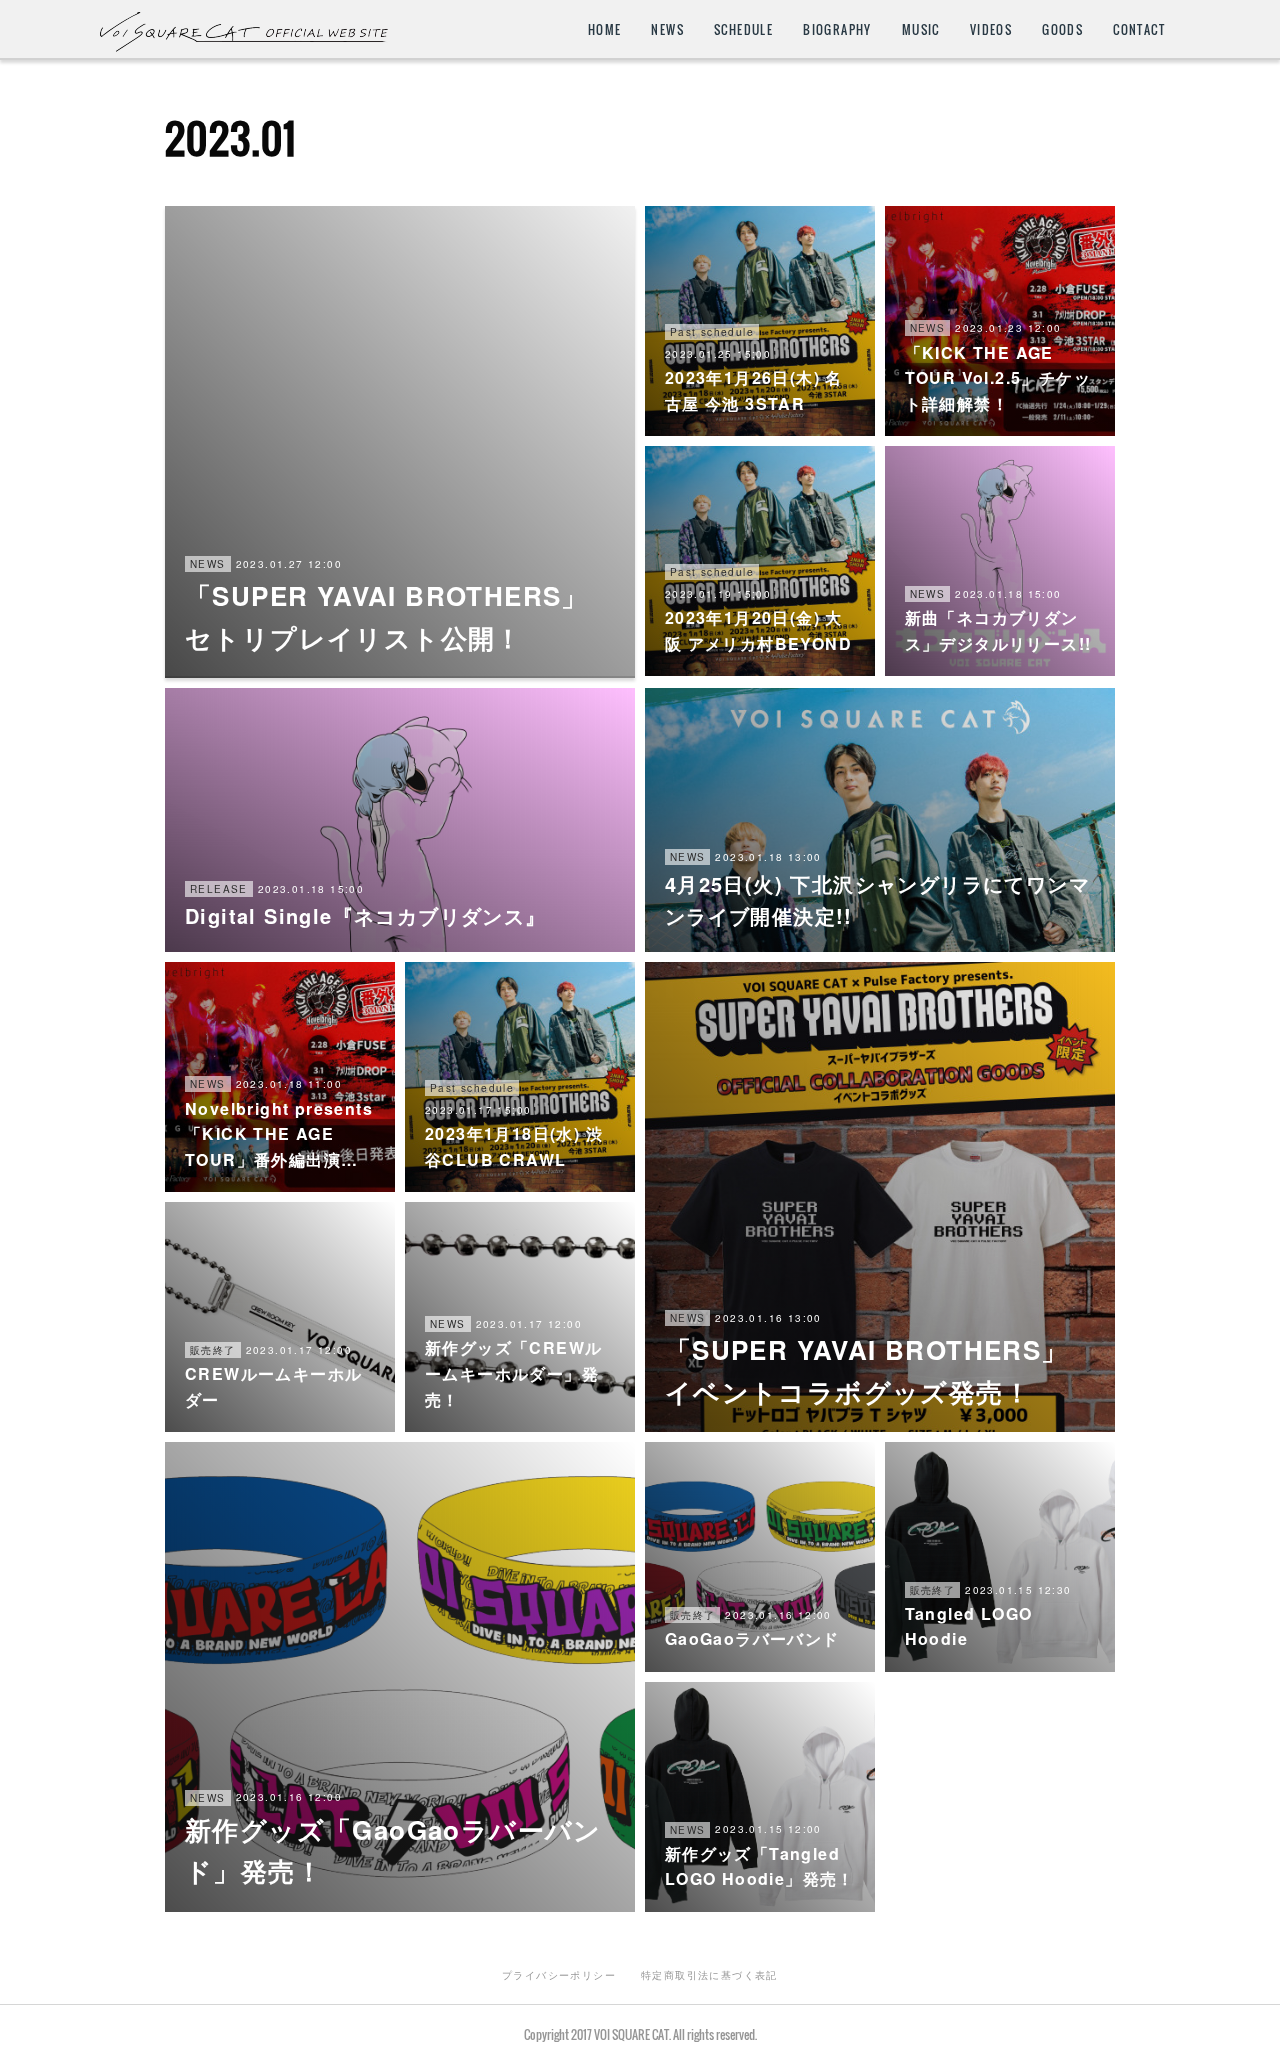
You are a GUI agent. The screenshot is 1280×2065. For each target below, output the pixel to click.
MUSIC (921, 29)
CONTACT (1139, 29)
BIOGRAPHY (837, 29)
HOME (605, 29)
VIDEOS (991, 29)
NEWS (667, 29)
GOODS (1062, 29)
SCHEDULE (743, 29)
